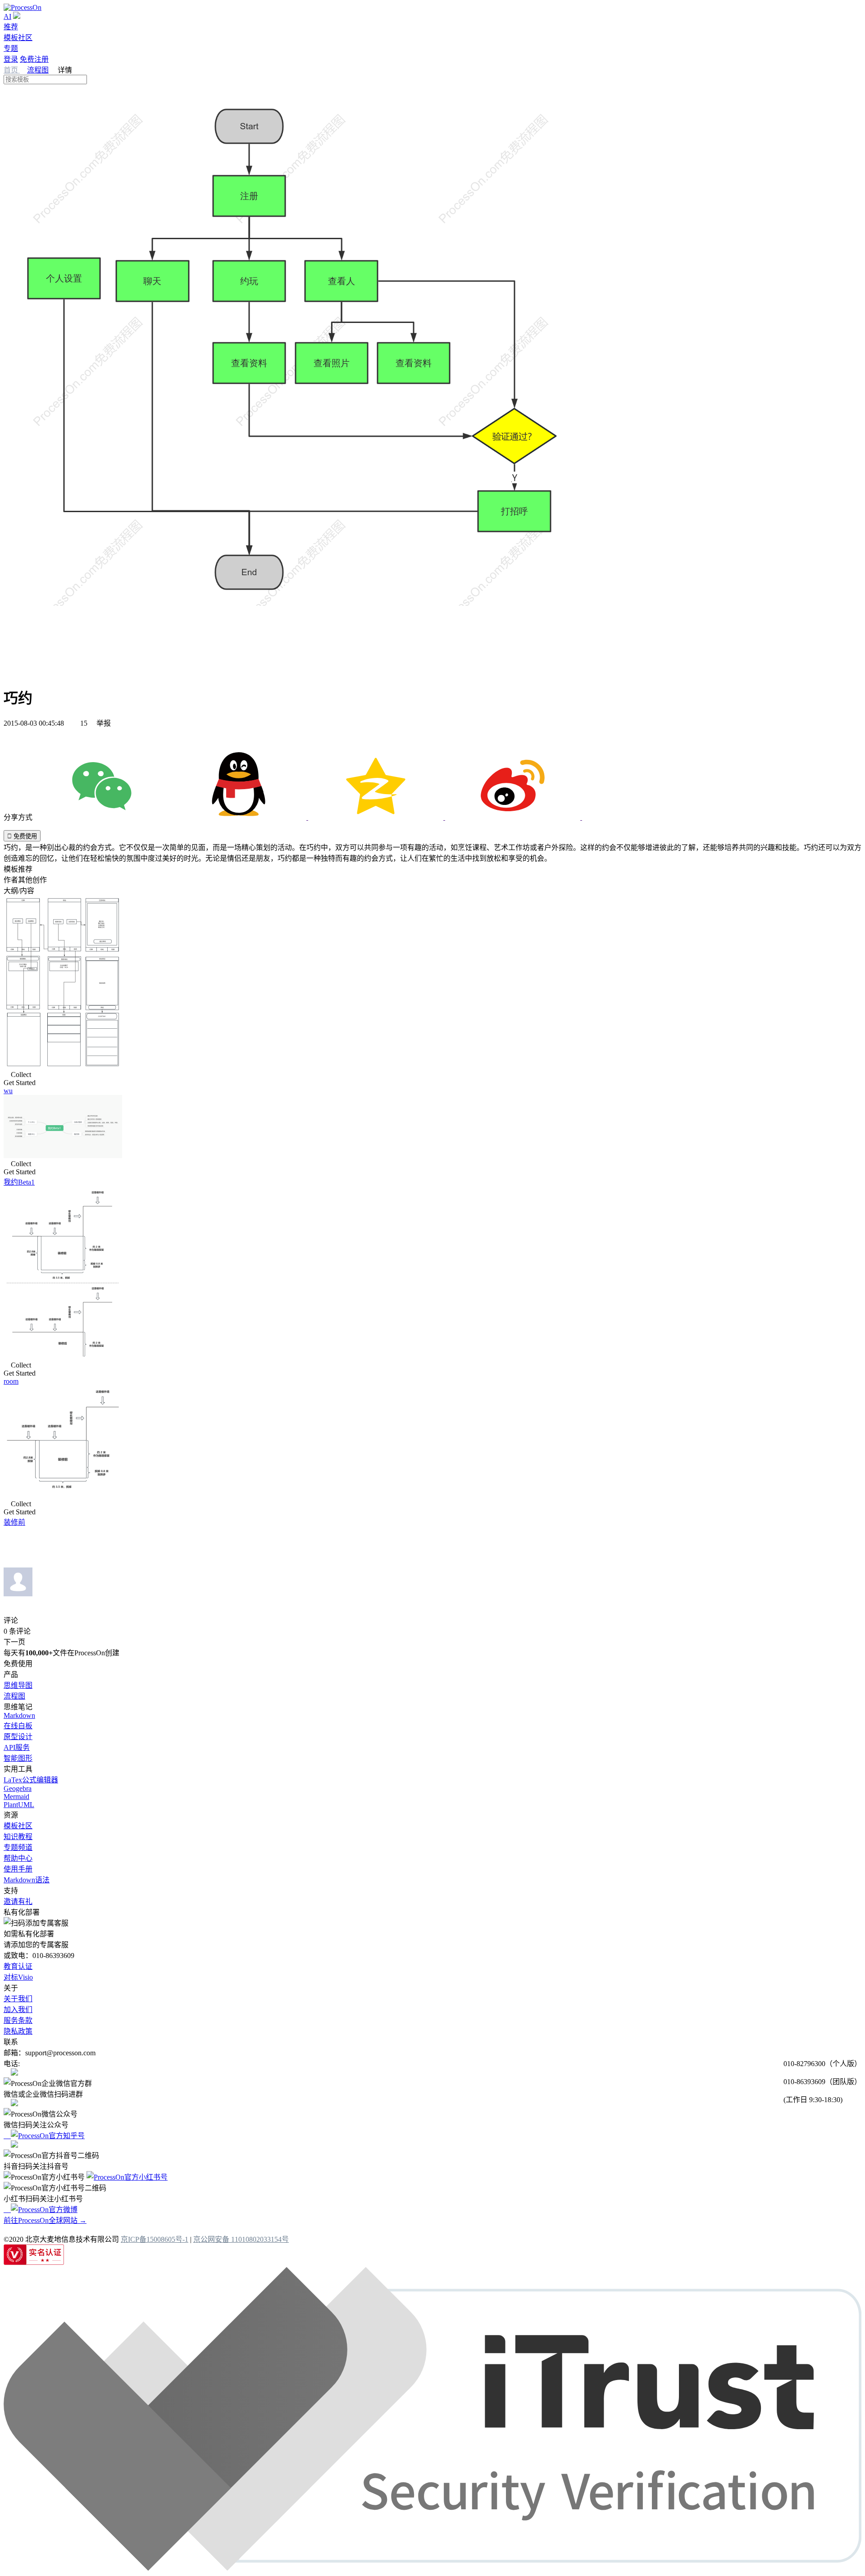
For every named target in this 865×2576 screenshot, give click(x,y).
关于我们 (18, 1999)
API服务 (17, 1747)
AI (7, 16)
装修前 (14, 1522)
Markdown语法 (27, 1880)
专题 (11, 48)
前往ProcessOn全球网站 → (45, 2220)
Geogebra (18, 1788)
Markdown (19, 1715)
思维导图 (18, 1685)
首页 (12, 70)
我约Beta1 (19, 1182)
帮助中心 (18, 1858)
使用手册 (18, 1869)
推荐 (11, 27)
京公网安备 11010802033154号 (241, 2239)
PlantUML (19, 1805)
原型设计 (18, 1737)
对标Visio (18, 1977)
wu (8, 1091)
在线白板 (18, 1726)
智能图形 (18, 1758)
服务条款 (18, 2020)
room (11, 1381)
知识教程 (18, 1837)
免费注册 (34, 59)
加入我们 (18, 2010)
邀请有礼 (18, 1901)
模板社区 (18, 38)
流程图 (38, 70)
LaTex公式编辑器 (31, 1780)
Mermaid (16, 1797)
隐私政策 (18, 2031)
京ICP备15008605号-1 (155, 2239)
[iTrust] (432, 2568)
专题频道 (18, 1847)
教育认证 (18, 1966)
